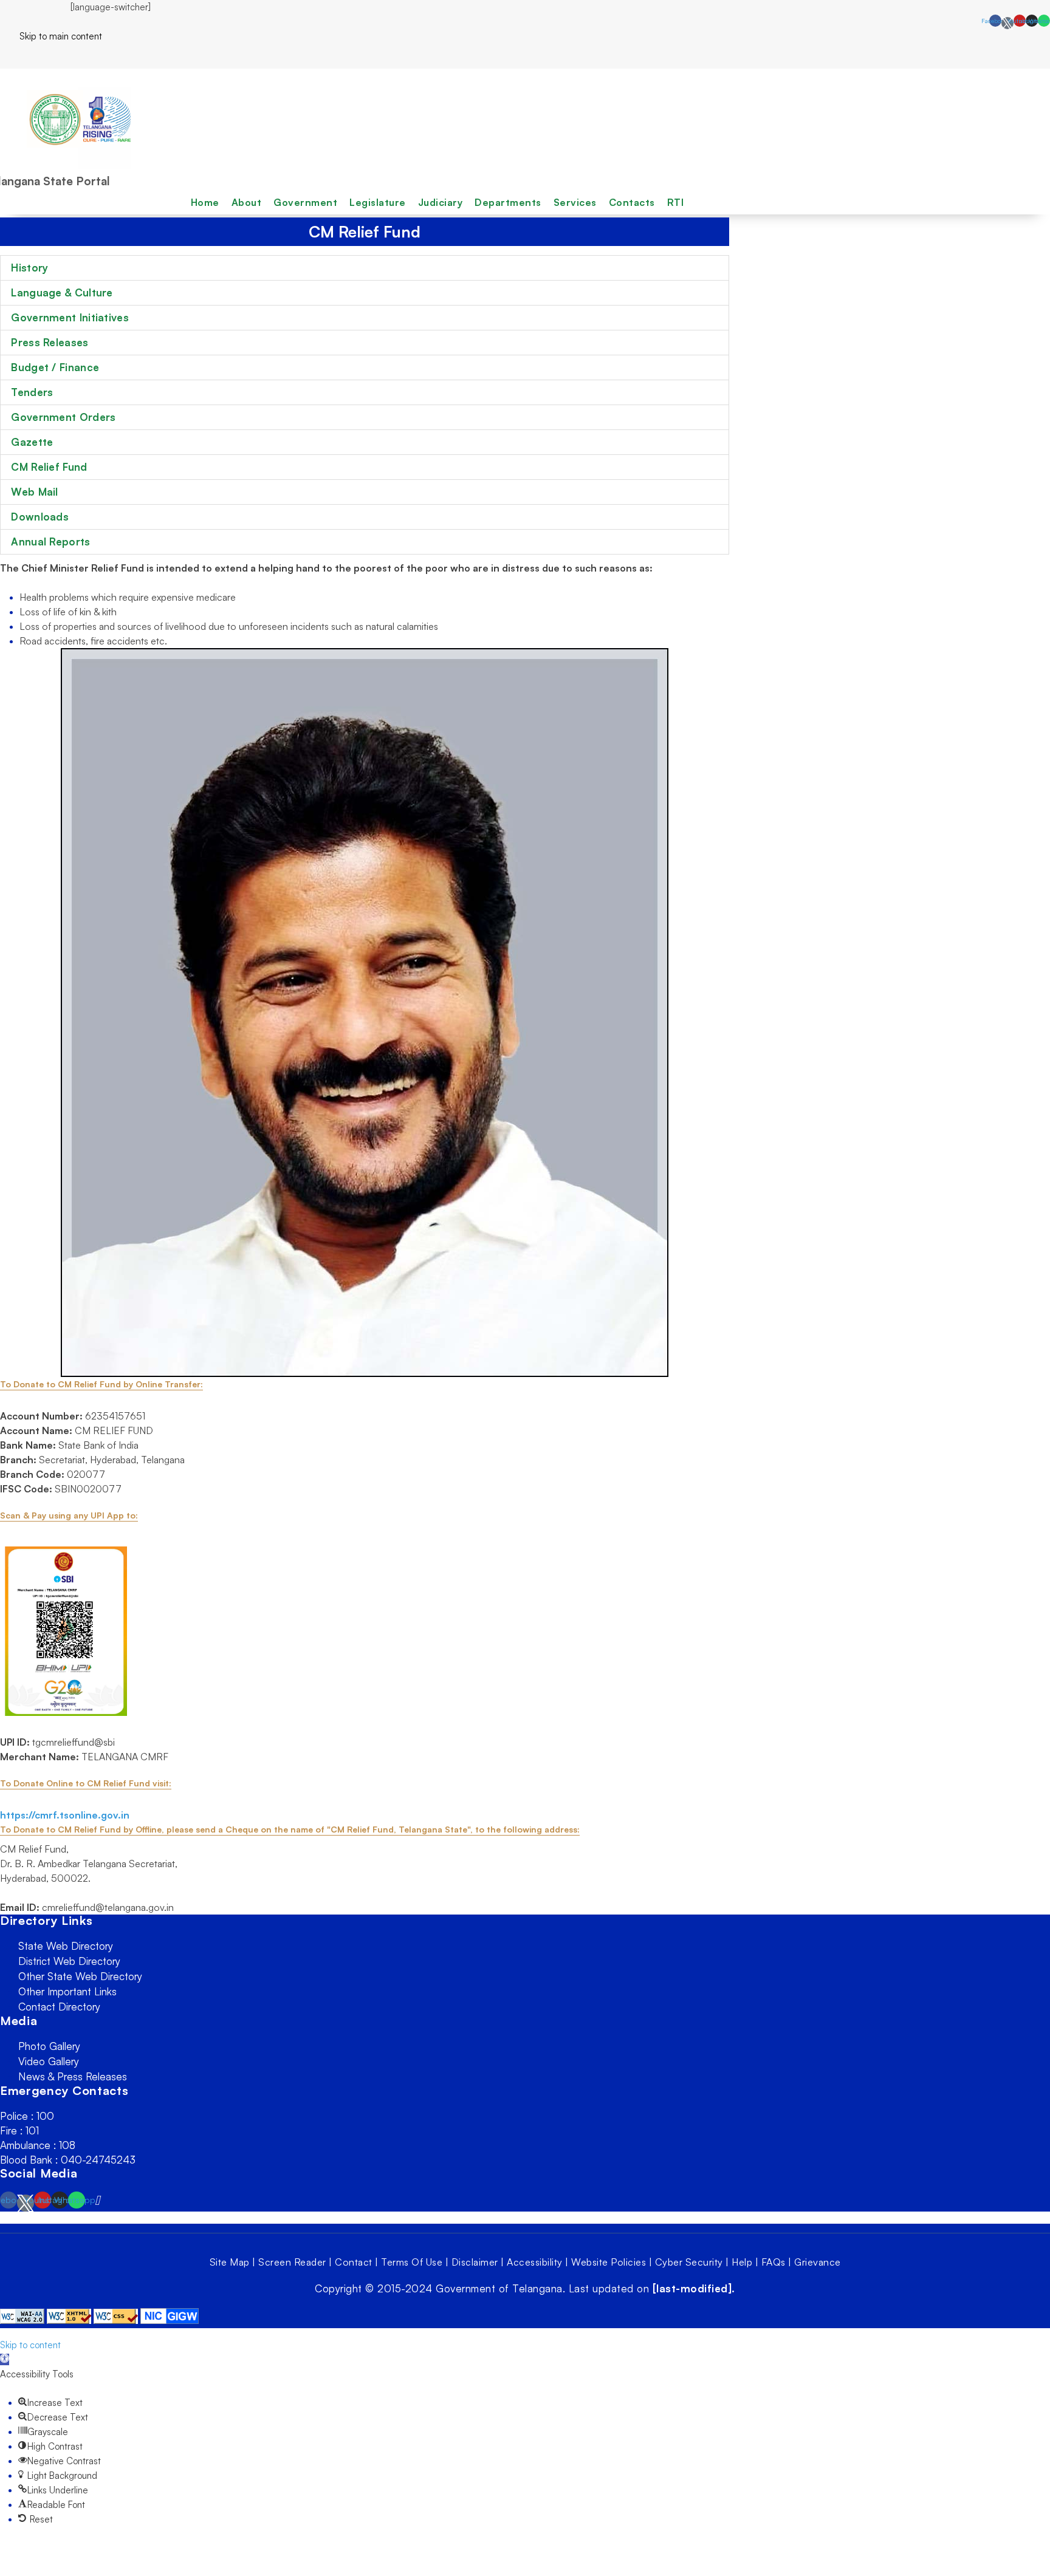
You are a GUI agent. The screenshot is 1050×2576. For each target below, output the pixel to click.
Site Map (230, 2262)
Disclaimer (475, 2262)
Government (305, 202)
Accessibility (535, 2262)
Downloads (40, 517)
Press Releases (50, 342)
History (29, 268)
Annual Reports (50, 542)
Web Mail (34, 492)
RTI (676, 202)
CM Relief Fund (49, 467)
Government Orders (63, 417)
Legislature (378, 202)
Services (575, 202)
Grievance (818, 2262)
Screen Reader (292, 2262)
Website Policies (609, 2262)
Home (205, 202)
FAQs (774, 2262)
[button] (5, 2359)
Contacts (632, 202)
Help (742, 2262)
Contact (354, 2262)
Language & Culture (62, 292)
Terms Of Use (412, 2262)
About (247, 202)
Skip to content (30, 2345)
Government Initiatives (70, 317)
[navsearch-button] (4, 56)
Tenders (32, 392)
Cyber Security (689, 2262)
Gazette (32, 442)
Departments (508, 202)
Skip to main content (51, 36)
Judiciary (441, 202)
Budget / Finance (55, 367)
